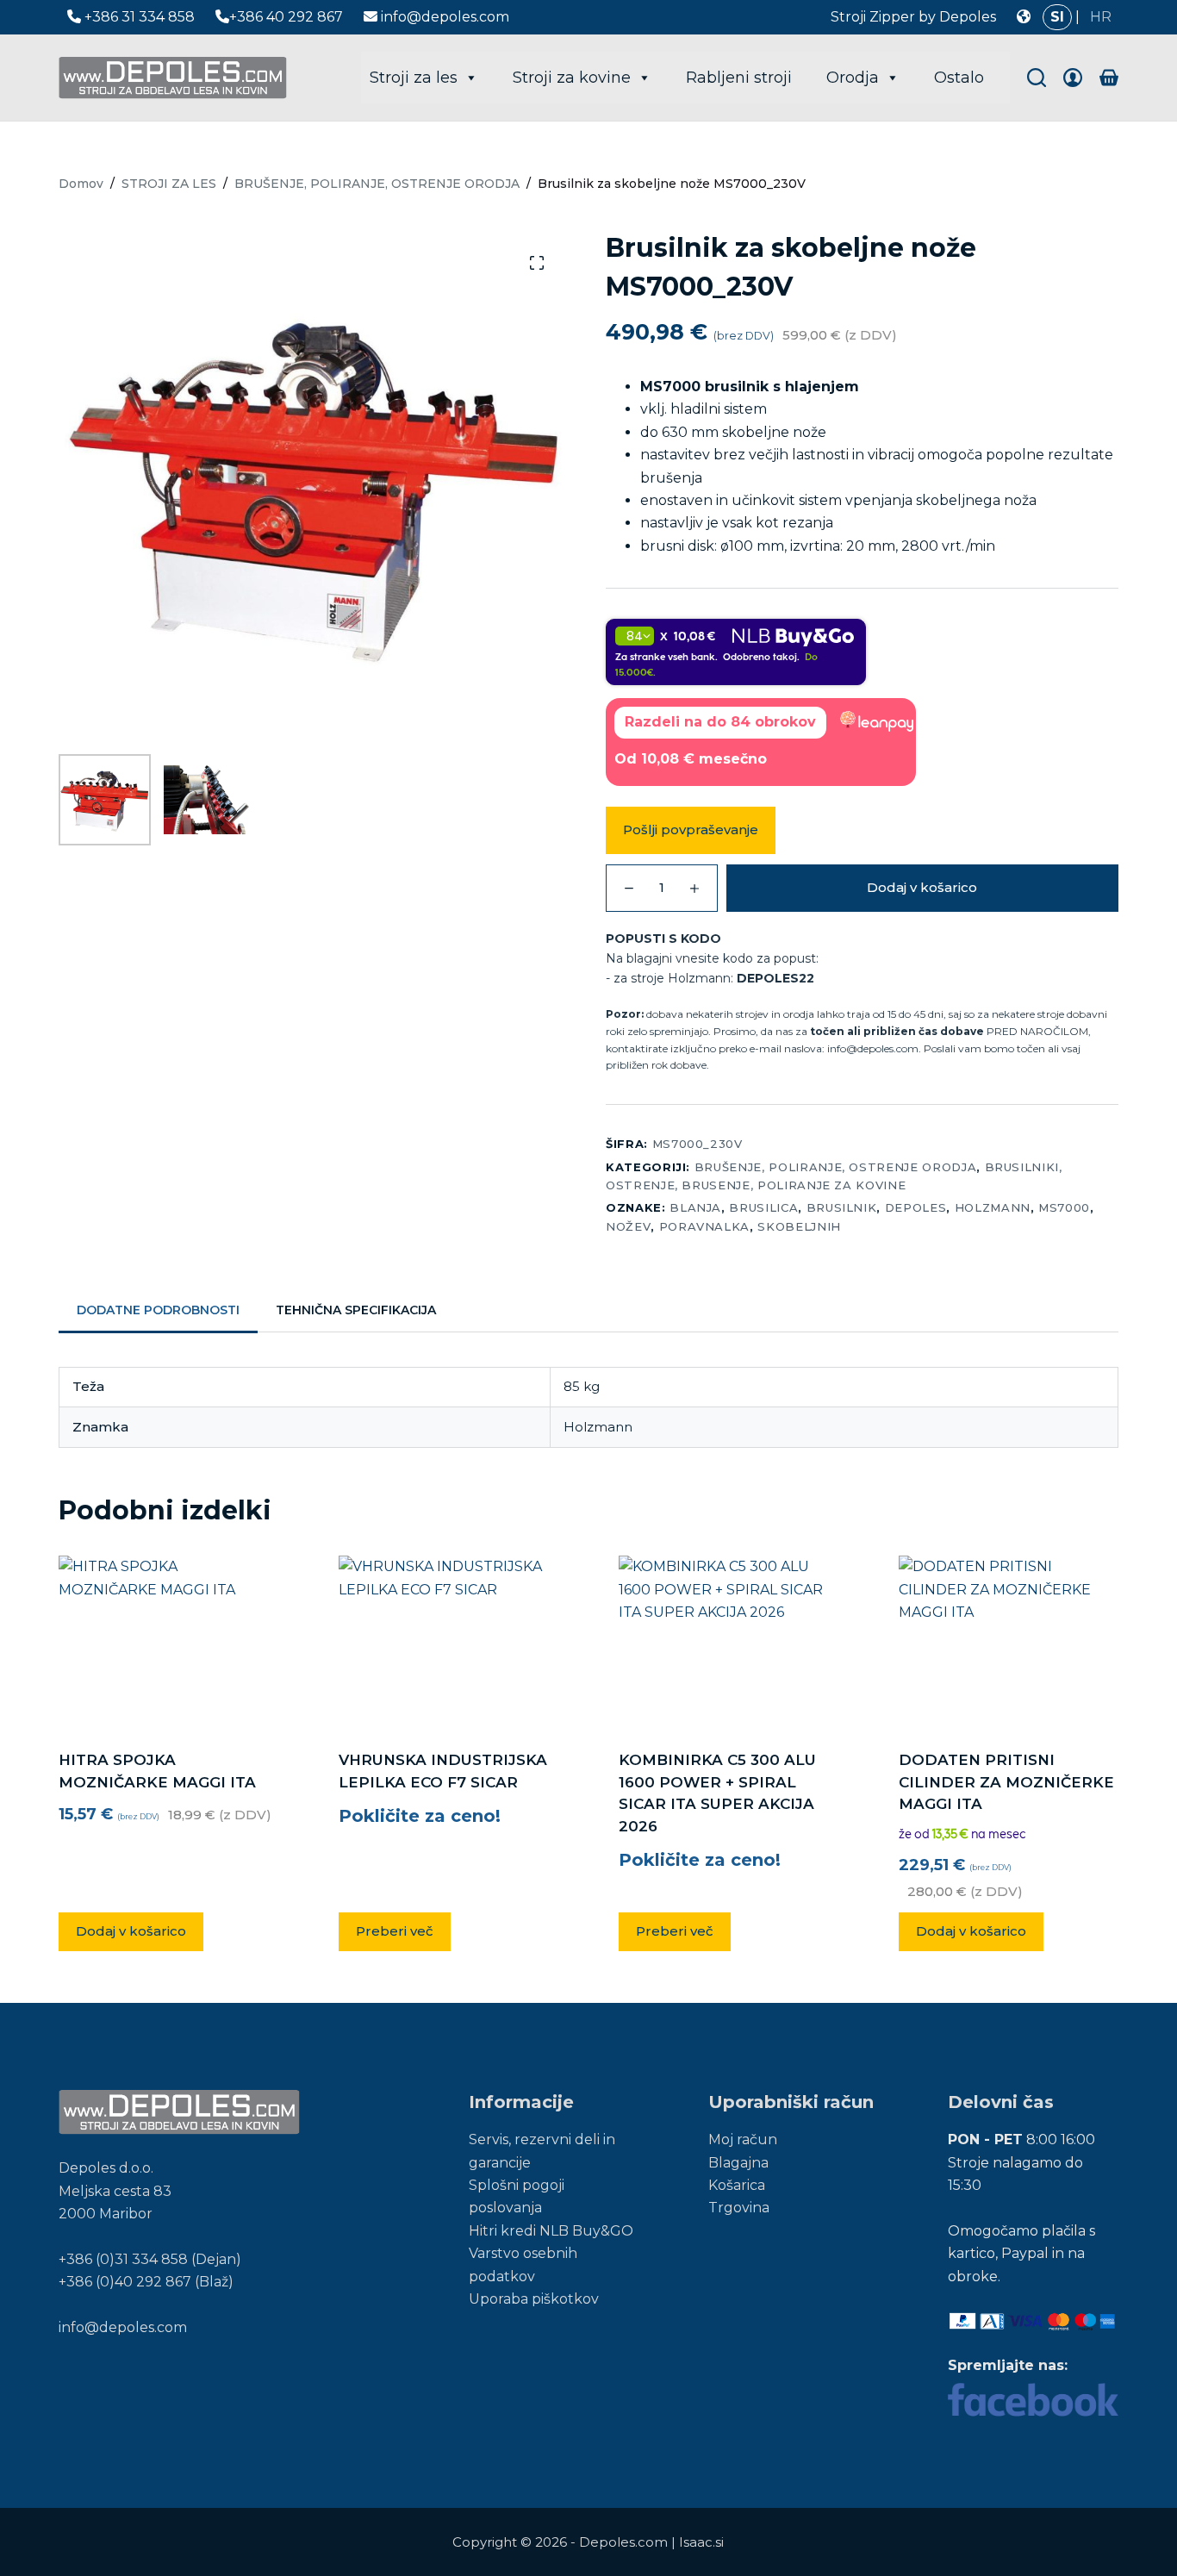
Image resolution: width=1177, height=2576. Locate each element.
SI (1057, 17)
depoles (916, 1207)
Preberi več (395, 1931)
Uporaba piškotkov (534, 2299)
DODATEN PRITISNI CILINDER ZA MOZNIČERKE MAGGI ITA (1006, 1782)
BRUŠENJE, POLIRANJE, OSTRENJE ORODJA (835, 1167)
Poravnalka (705, 1226)
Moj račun (743, 2139)
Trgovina (739, 2208)
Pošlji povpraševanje (691, 830)
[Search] (1037, 78)
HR (1101, 17)
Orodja (853, 78)
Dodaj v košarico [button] (131, 1931)
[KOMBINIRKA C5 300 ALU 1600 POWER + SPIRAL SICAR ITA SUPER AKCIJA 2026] (729, 1642)
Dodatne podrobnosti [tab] (158, 1310)
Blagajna (738, 2163)
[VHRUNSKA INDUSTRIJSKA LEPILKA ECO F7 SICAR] (448, 1642)
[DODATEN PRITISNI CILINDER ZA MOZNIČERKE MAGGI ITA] (1009, 1642)
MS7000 (1064, 1207)
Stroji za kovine (572, 78)
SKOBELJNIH (799, 1226)
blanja (695, 1207)
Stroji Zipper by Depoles (913, 17)
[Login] (1073, 78)
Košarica (737, 2185)
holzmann (993, 1207)
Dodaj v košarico (922, 887)
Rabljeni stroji (739, 78)
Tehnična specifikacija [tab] (356, 1310)
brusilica (763, 1207)
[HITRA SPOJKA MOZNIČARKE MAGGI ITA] (168, 1642)
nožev (628, 1226)
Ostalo (959, 78)
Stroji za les (414, 78)
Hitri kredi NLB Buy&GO (551, 2231)
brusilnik (842, 1207)
